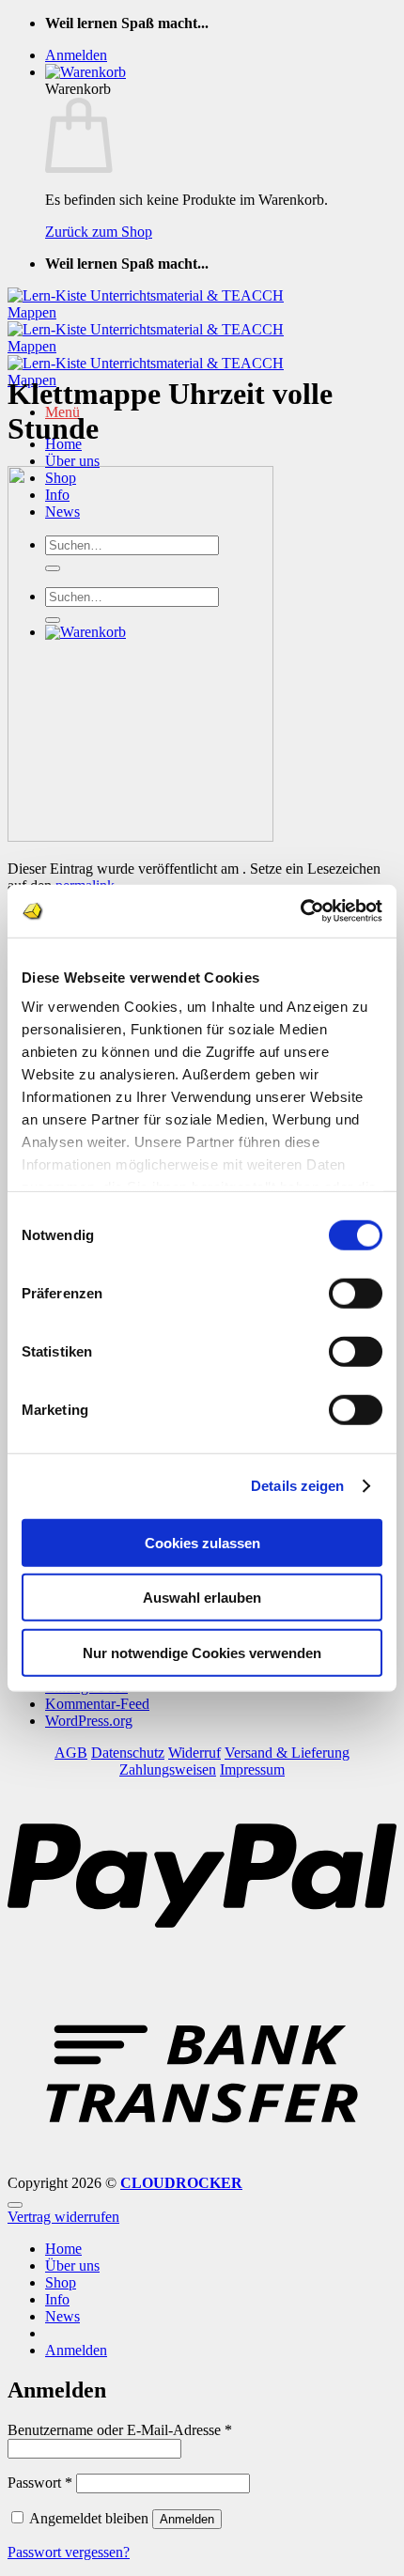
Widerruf (194, 1753)
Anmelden (187, 2519)
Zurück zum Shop (99, 232)
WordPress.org (89, 1721)
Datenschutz (128, 1753)
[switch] (356, 1293)
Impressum (252, 1769)
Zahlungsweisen (168, 1769)
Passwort (40, 2483)
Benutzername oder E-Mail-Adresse (120, 2430)
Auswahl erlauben (202, 1598)
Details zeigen (297, 1486)
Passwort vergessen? (69, 2552)
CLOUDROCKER (181, 2183)
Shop (61, 2282)
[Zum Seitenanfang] (15, 2205)
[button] (76, 55)
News (62, 2316)
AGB (71, 1753)
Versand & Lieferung (287, 1753)
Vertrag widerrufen (63, 2217)
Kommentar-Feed (97, 1704)
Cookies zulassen (202, 1542)
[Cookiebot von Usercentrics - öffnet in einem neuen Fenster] (300, 911)
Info (57, 2299)
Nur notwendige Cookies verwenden (202, 1652)
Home (63, 2249)
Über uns (72, 461)
